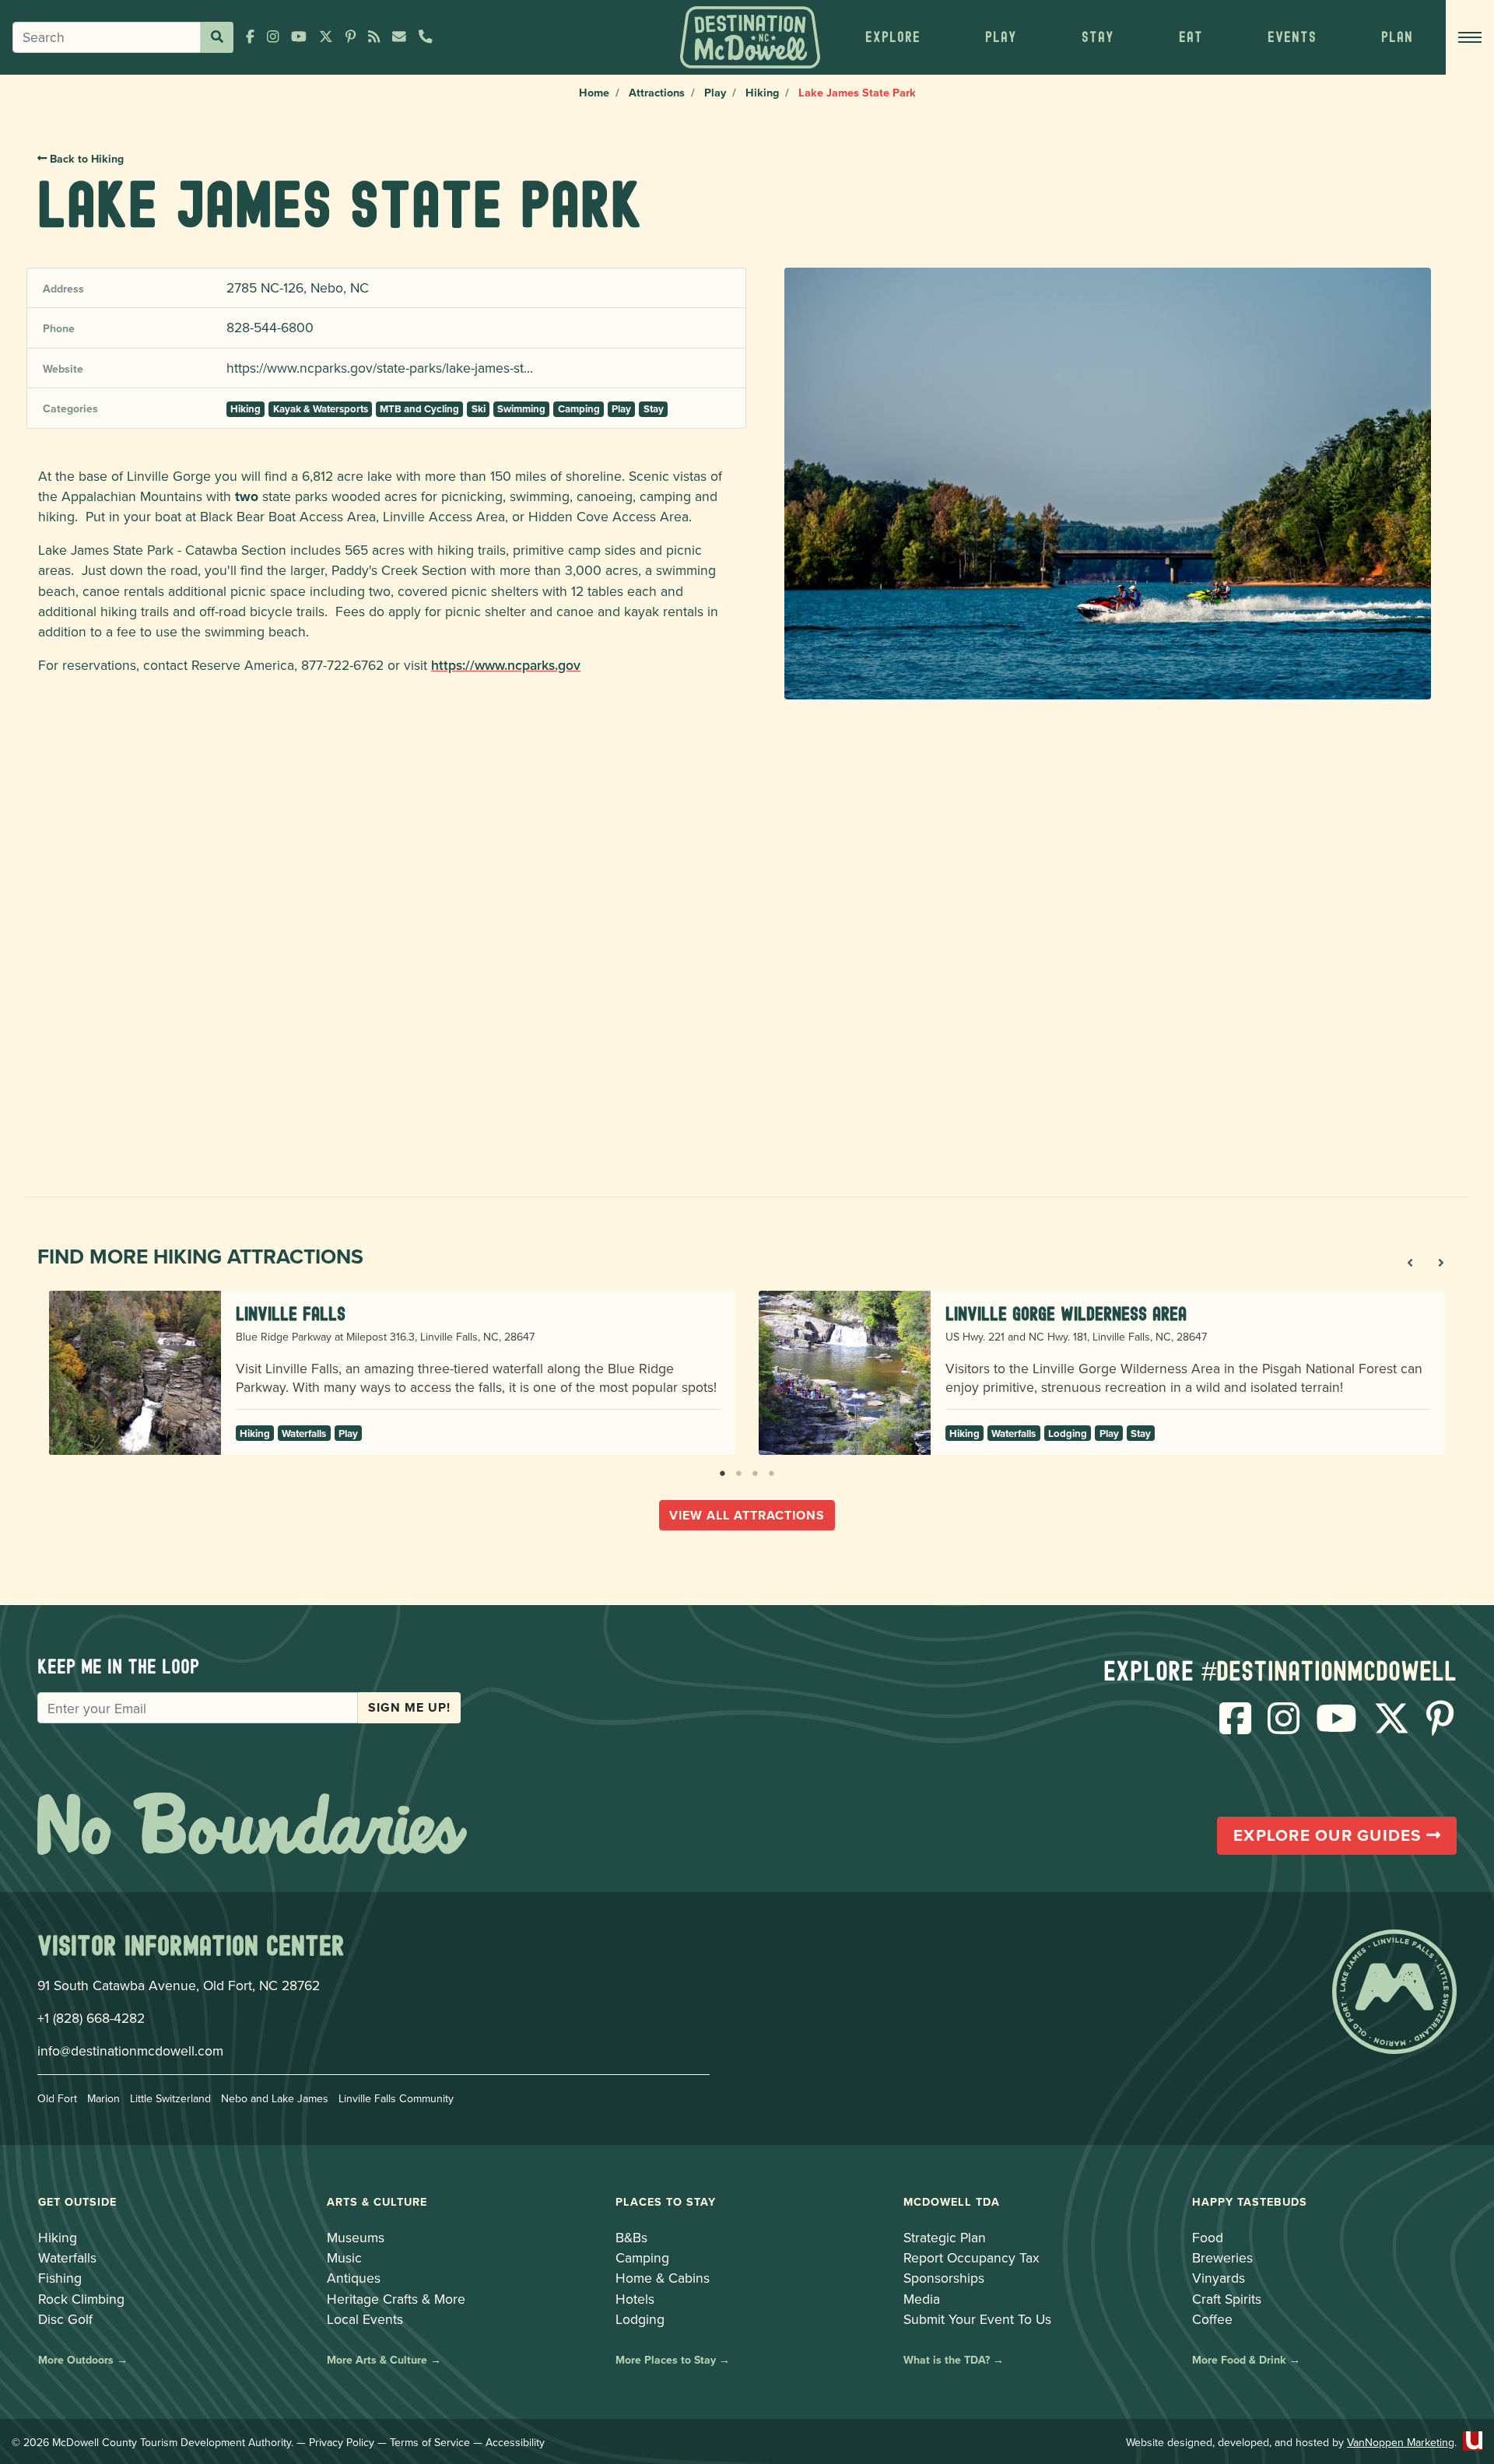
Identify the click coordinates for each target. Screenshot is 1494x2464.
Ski (479, 409)
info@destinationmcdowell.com (130, 2050)
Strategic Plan (945, 2237)
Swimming (521, 409)
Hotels (635, 2299)
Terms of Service (430, 2442)
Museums (356, 2237)
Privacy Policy (342, 2442)
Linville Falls (291, 1314)
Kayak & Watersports (321, 409)
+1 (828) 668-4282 (91, 2018)
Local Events (365, 2319)
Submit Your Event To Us (977, 2319)
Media (922, 2299)
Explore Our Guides (1330, 1835)
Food (1208, 2237)
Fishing (60, 2278)
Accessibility (515, 2442)
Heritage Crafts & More (396, 2299)
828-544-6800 (270, 327)
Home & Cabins (663, 2278)
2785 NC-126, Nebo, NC (298, 287)
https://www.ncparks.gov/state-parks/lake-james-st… (380, 368)
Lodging (1068, 1434)
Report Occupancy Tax (971, 2257)
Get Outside (77, 2201)
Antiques (354, 2278)
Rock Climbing (81, 2299)
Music (344, 2257)
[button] (893, 37)
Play (715, 92)
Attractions (657, 92)
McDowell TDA (952, 2201)
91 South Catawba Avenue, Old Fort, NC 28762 (179, 1985)
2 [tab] (739, 1470)
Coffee (1212, 2319)
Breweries (1222, 2257)
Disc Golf (65, 2319)
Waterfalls (304, 1434)
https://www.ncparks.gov (506, 665)
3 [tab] (755, 1470)
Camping (579, 409)
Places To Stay (666, 2201)
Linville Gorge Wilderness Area (1066, 1314)
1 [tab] (722, 1470)
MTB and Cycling (419, 409)
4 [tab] (772, 1470)
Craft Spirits (1227, 2299)
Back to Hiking (85, 159)
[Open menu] (1470, 37)
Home (594, 92)
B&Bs (631, 2237)
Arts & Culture (377, 2201)
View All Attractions (747, 1515)
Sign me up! (409, 1707)
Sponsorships (944, 2278)
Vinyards (1219, 2278)
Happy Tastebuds (1250, 2201)
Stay (654, 409)
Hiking (762, 92)
